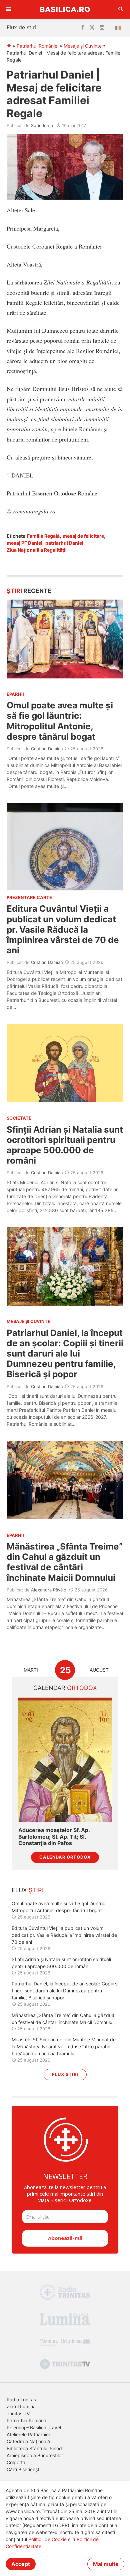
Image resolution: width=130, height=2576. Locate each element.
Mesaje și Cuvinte (83, 46)
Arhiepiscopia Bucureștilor (35, 2455)
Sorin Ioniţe (43, 125)
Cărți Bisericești (23, 2469)
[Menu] (9, 9)
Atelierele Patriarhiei (28, 2434)
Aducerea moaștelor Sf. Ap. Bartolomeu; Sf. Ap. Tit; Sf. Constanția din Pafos (54, 1837)
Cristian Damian (47, 749)
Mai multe (106, 2564)
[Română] (119, 28)
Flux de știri (21, 27)
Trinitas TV (18, 2413)
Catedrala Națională (28, 2441)
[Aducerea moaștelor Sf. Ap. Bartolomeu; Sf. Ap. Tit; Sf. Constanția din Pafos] (65, 1760)
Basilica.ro (65, 9)
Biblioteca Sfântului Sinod (34, 2448)
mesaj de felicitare (83, 536)
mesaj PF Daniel (24, 543)
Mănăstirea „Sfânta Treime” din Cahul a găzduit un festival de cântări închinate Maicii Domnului (65, 1562)
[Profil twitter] (92, 28)
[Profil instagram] (102, 28)
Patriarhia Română (26, 2420)
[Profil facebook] (83, 28)
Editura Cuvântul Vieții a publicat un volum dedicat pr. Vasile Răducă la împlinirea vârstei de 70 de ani (63, 929)
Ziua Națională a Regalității (37, 550)
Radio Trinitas (21, 2399)
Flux (28, 1890)
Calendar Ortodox (65, 1857)
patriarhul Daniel (64, 543)
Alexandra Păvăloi (49, 1590)
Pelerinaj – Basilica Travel (34, 2427)
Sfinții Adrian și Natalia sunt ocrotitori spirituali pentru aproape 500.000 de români (65, 1145)
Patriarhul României (37, 46)
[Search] (121, 9)
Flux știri (65, 2074)
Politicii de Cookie (47, 2539)
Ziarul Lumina (21, 2406)
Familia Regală (43, 536)
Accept (21, 2564)
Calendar (65, 1688)
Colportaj (16, 2462)
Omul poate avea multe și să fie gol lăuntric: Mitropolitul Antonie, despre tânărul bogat (60, 721)
